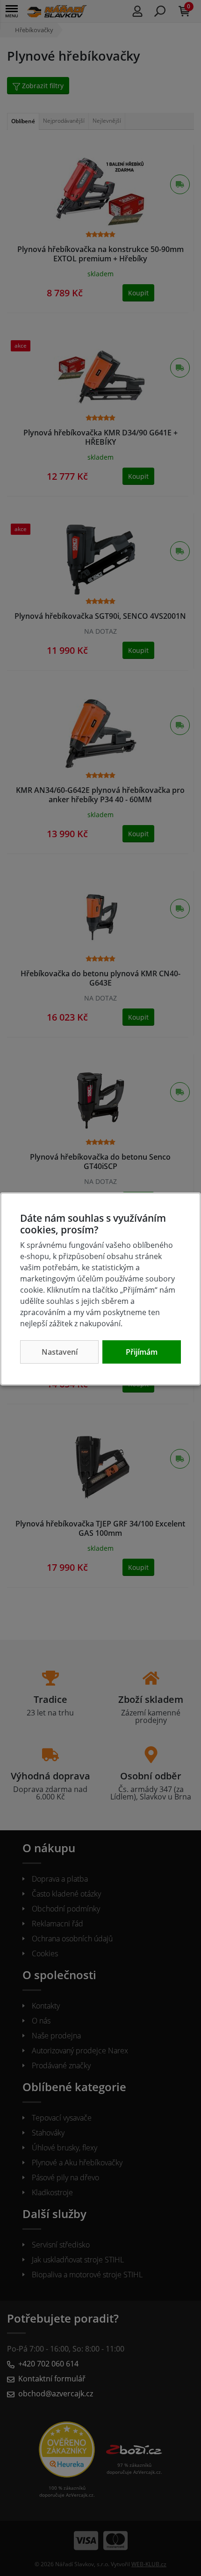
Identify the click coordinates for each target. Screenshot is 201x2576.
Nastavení (60, 1352)
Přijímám (142, 1352)
